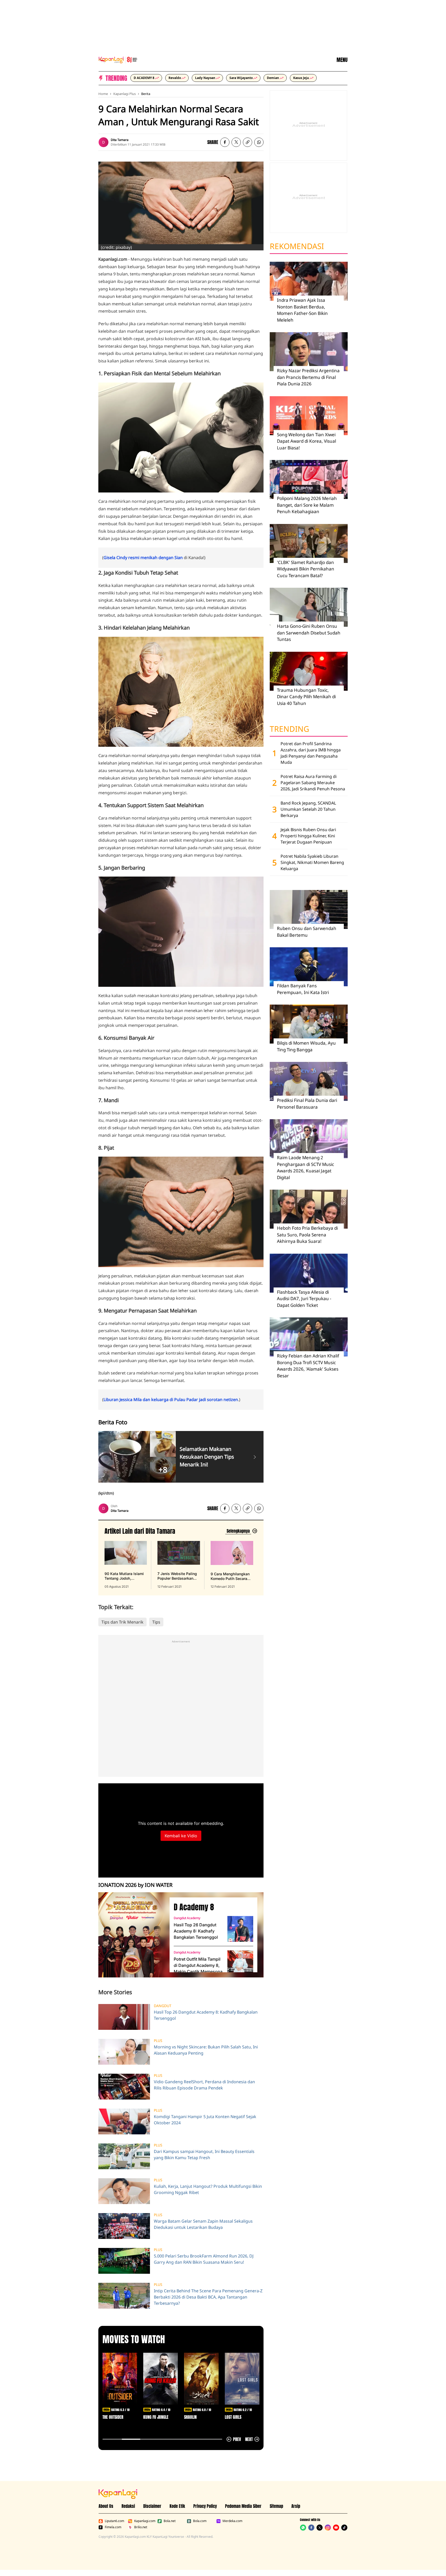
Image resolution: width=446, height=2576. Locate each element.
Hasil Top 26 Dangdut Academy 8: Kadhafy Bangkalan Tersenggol (196, 1931)
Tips (156, 1622)
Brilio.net (141, 2527)
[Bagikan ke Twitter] (236, 142)
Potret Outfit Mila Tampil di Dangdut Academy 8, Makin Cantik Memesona (198, 1965)
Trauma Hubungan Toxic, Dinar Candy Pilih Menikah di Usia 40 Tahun (306, 697)
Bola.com (200, 2521)
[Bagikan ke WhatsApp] (259, 142)
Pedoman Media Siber (243, 2506)
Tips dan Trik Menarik (122, 1622)
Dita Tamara (120, 140)
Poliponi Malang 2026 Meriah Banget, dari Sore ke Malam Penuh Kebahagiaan (307, 505)
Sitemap (276, 2506)
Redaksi (128, 2506)
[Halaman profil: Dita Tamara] (103, 142)
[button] (248, 142)
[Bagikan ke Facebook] (225, 142)
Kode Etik (177, 2506)
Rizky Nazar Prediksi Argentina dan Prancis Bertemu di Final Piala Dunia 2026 (308, 377)
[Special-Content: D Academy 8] (132, 1935)
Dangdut (163, 2006)
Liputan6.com (114, 2521)
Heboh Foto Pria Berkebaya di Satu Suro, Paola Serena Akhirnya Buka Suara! (307, 1235)
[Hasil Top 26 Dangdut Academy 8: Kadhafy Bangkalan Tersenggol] (240, 1929)
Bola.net (170, 2521)
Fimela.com (113, 2527)
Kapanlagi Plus (125, 94)
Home (103, 94)
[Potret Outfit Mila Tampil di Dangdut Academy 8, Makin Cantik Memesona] (240, 1963)
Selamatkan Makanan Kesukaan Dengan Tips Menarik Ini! (207, 1457)
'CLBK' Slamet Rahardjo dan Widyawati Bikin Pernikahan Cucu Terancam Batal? (306, 569)
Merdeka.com (232, 2521)
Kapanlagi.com (145, 2521)
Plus (158, 2041)
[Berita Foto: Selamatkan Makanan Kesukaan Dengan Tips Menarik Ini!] (255, 1457)
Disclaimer (152, 2506)
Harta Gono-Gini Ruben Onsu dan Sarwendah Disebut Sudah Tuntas (309, 633)
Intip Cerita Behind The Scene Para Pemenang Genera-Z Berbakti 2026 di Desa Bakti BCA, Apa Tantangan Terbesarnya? (208, 2297)
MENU (342, 60)
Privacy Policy (205, 2506)
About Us (106, 2506)
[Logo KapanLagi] (118, 59)
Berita (146, 94)
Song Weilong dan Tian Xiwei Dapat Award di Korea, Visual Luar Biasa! (306, 441)
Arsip (296, 2506)
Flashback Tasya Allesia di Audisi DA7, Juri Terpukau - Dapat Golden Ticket (304, 1299)
